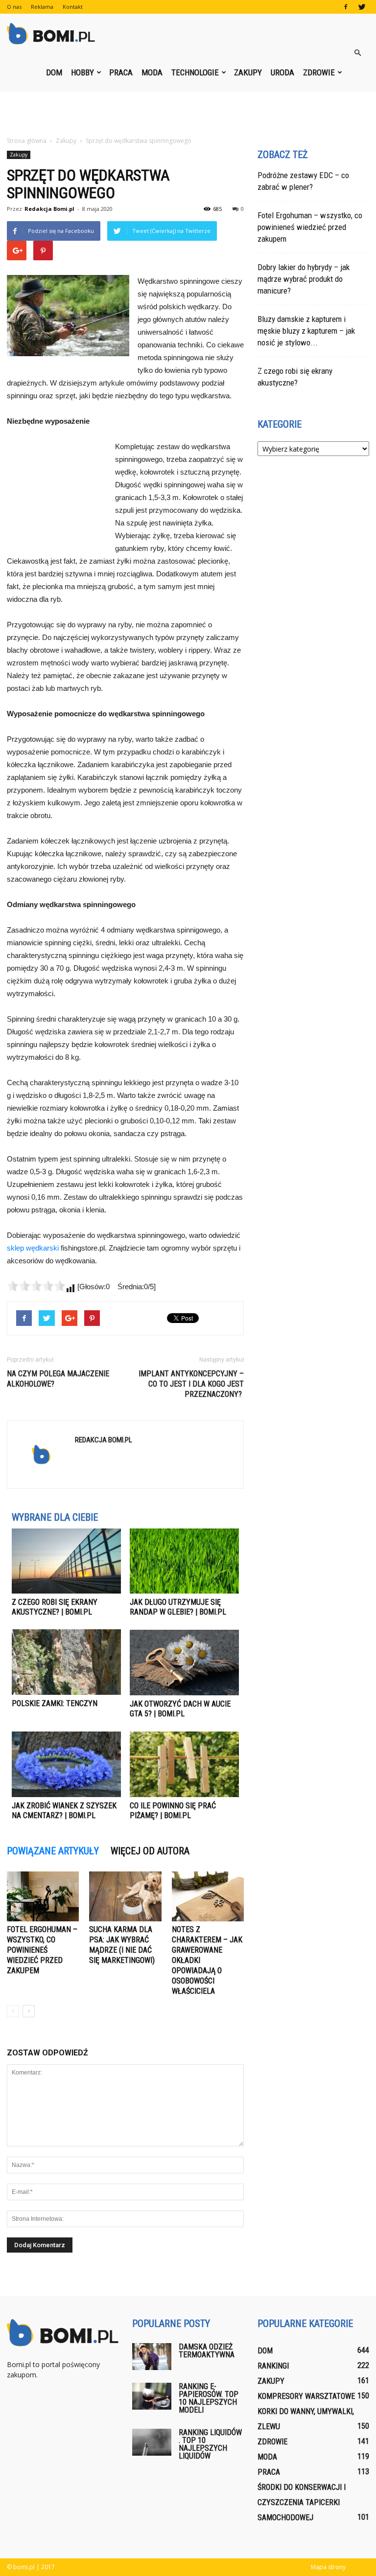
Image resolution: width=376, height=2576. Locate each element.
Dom (54, 72)
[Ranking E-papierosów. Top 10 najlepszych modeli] (152, 2396)
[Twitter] (362, 7)
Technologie (195, 72)
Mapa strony (328, 2567)
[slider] (36, 1286)
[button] (357, 53)
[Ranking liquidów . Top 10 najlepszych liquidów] (152, 2442)
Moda (152, 72)
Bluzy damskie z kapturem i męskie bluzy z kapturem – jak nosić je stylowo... (306, 331)
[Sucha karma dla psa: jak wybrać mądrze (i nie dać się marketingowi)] (125, 1896)
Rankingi (273, 2366)
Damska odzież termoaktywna (207, 2351)
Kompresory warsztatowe (306, 2396)
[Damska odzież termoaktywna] (152, 2357)
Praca (121, 72)
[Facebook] (346, 7)
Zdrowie (319, 72)
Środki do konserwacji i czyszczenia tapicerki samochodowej (302, 2502)
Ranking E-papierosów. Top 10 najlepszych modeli (209, 2398)
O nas (14, 7)
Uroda (282, 72)
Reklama (42, 7)
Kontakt (73, 7)
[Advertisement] (188, 114)
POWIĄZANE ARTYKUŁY (53, 1851)
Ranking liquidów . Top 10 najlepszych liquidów (210, 2444)
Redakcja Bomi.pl (49, 209)
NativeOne (125, 1835)
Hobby (82, 72)
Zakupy (248, 72)
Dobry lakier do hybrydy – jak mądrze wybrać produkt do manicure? (304, 279)
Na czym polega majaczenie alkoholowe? (58, 1379)
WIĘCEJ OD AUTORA (150, 1851)
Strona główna (27, 141)
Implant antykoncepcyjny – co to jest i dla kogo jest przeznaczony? (191, 1384)
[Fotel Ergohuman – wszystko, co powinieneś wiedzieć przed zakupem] (43, 1896)
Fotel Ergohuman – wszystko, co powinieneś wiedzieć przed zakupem (42, 1950)
